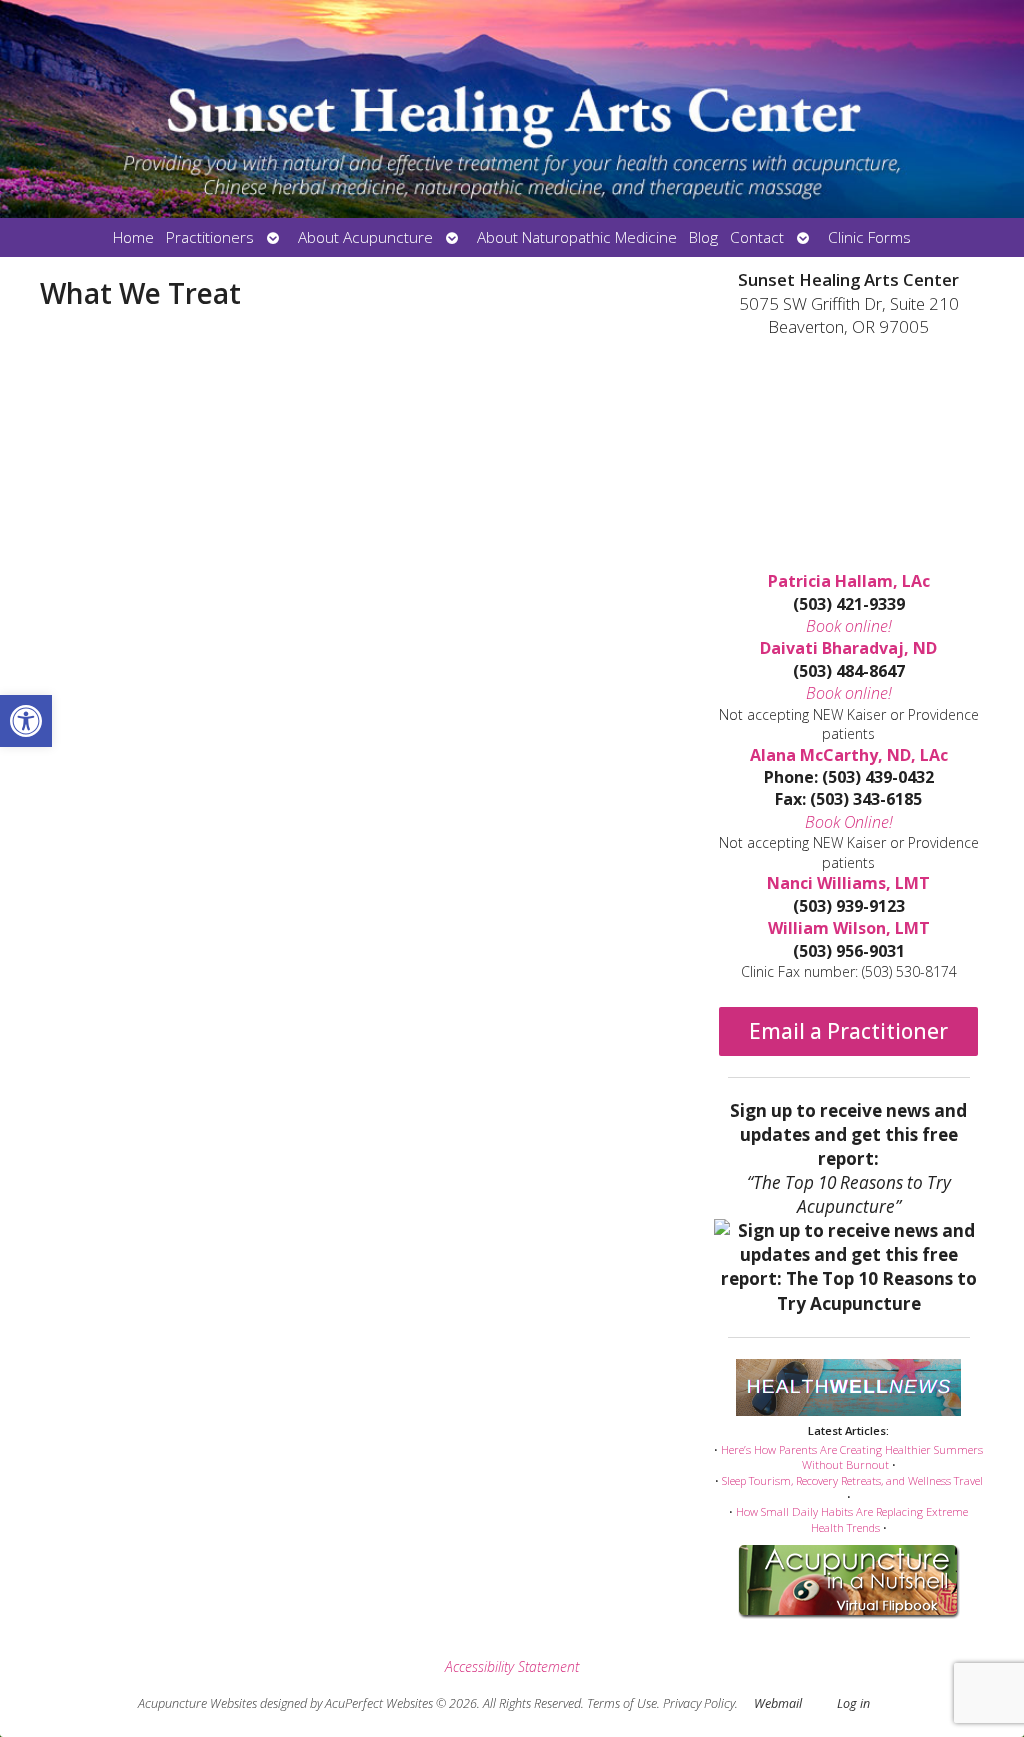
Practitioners (210, 237)
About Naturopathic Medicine (577, 237)
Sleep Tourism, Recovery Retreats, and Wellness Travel (852, 1480)
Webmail (778, 1703)
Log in (853, 1703)
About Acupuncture (365, 237)
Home (133, 237)
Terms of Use (622, 1703)
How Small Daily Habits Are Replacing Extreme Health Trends (852, 1519)
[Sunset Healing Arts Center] (512, 109)
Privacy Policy (699, 1703)
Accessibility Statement (512, 1666)
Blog (703, 237)
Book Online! (849, 822)
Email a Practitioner (848, 1031)
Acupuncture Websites (197, 1703)
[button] (26, 721)
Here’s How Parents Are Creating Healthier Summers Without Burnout (852, 1457)
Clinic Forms (869, 237)
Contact (757, 237)
